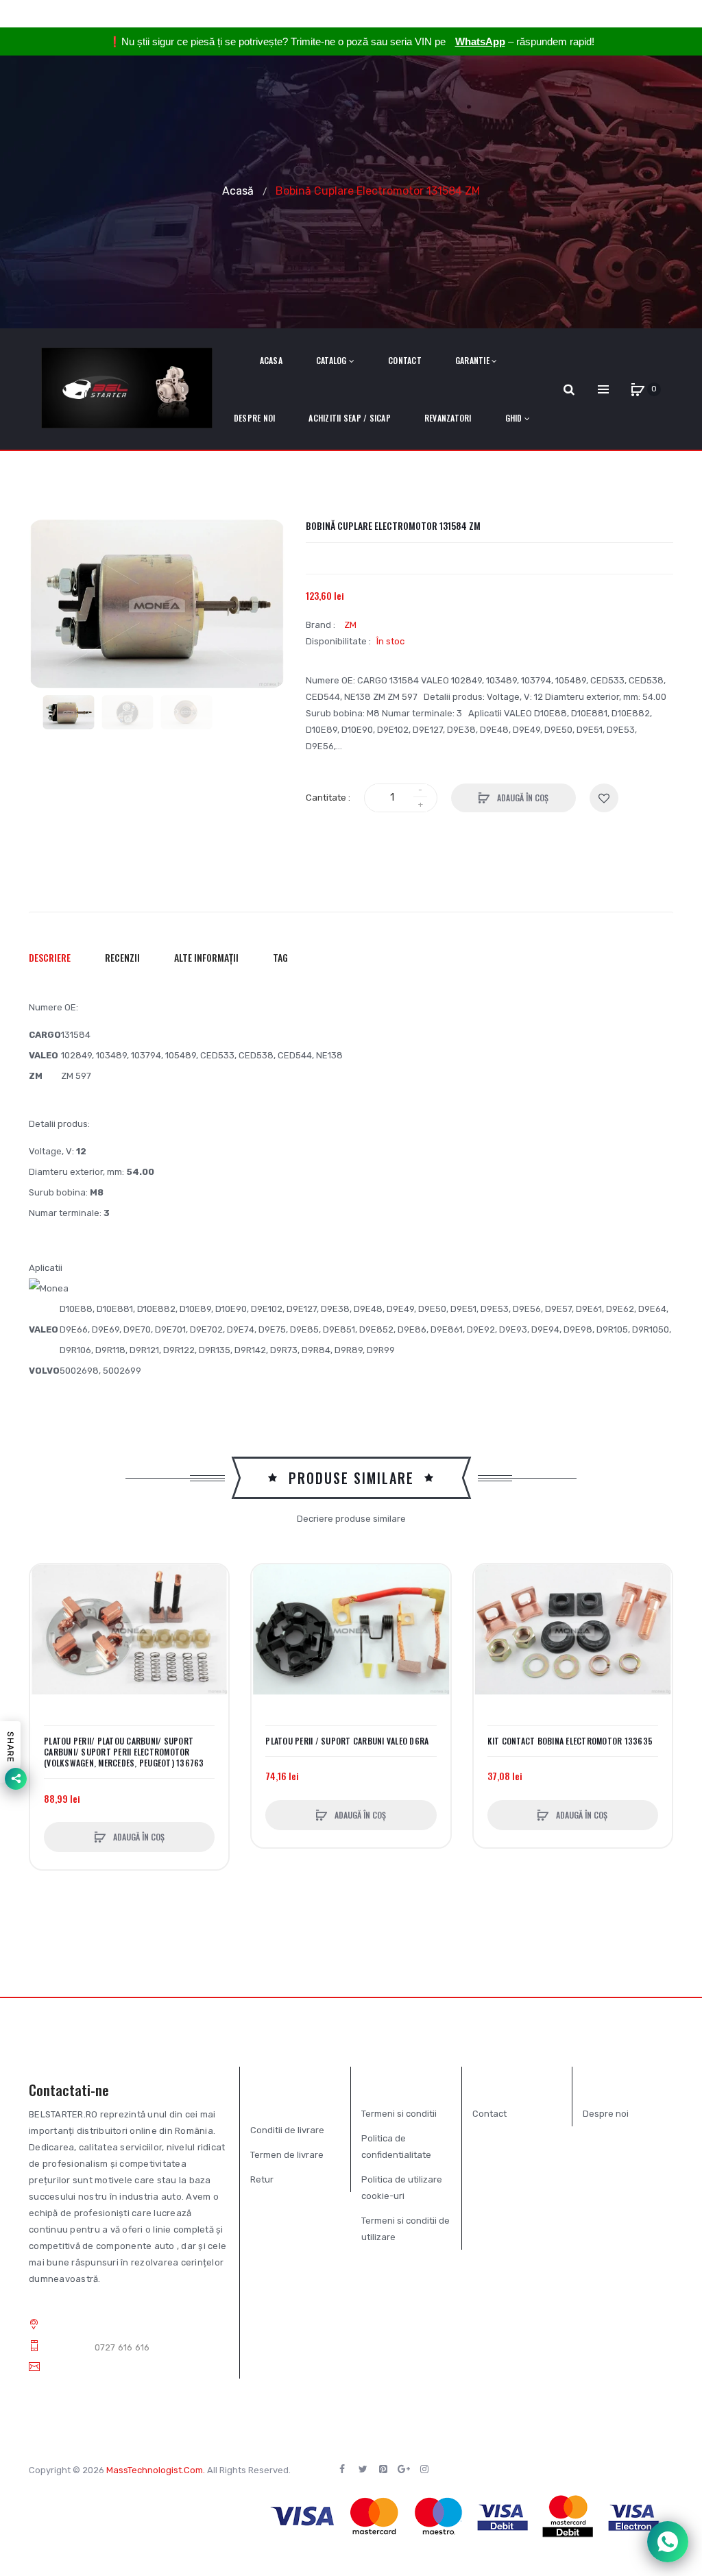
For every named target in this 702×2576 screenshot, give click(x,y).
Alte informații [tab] (206, 957)
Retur (262, 2179)
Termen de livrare (287, 2155)
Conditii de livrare (287, 2130)
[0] (638, 389)
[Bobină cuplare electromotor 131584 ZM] (69, 712)
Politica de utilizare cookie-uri (402, 2188)
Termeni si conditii (399, 2114)
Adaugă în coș (522, 798)
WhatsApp (480, 41)
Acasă (238, 190)
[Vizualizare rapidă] (47, 1633)
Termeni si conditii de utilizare (406, 2229)
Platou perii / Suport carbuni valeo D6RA (347, 1741)
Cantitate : (328, 798)
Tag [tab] (280, 957)
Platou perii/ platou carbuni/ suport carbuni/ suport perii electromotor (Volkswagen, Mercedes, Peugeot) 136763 (124, 1752)
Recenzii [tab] (122, 957)
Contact (489, 2114)
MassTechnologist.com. (156, 2470)
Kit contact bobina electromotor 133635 (570, 1741)
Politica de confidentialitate (396, 2147)
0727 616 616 (122, 2347)
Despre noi (606, 2114)
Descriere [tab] (50, 957)
